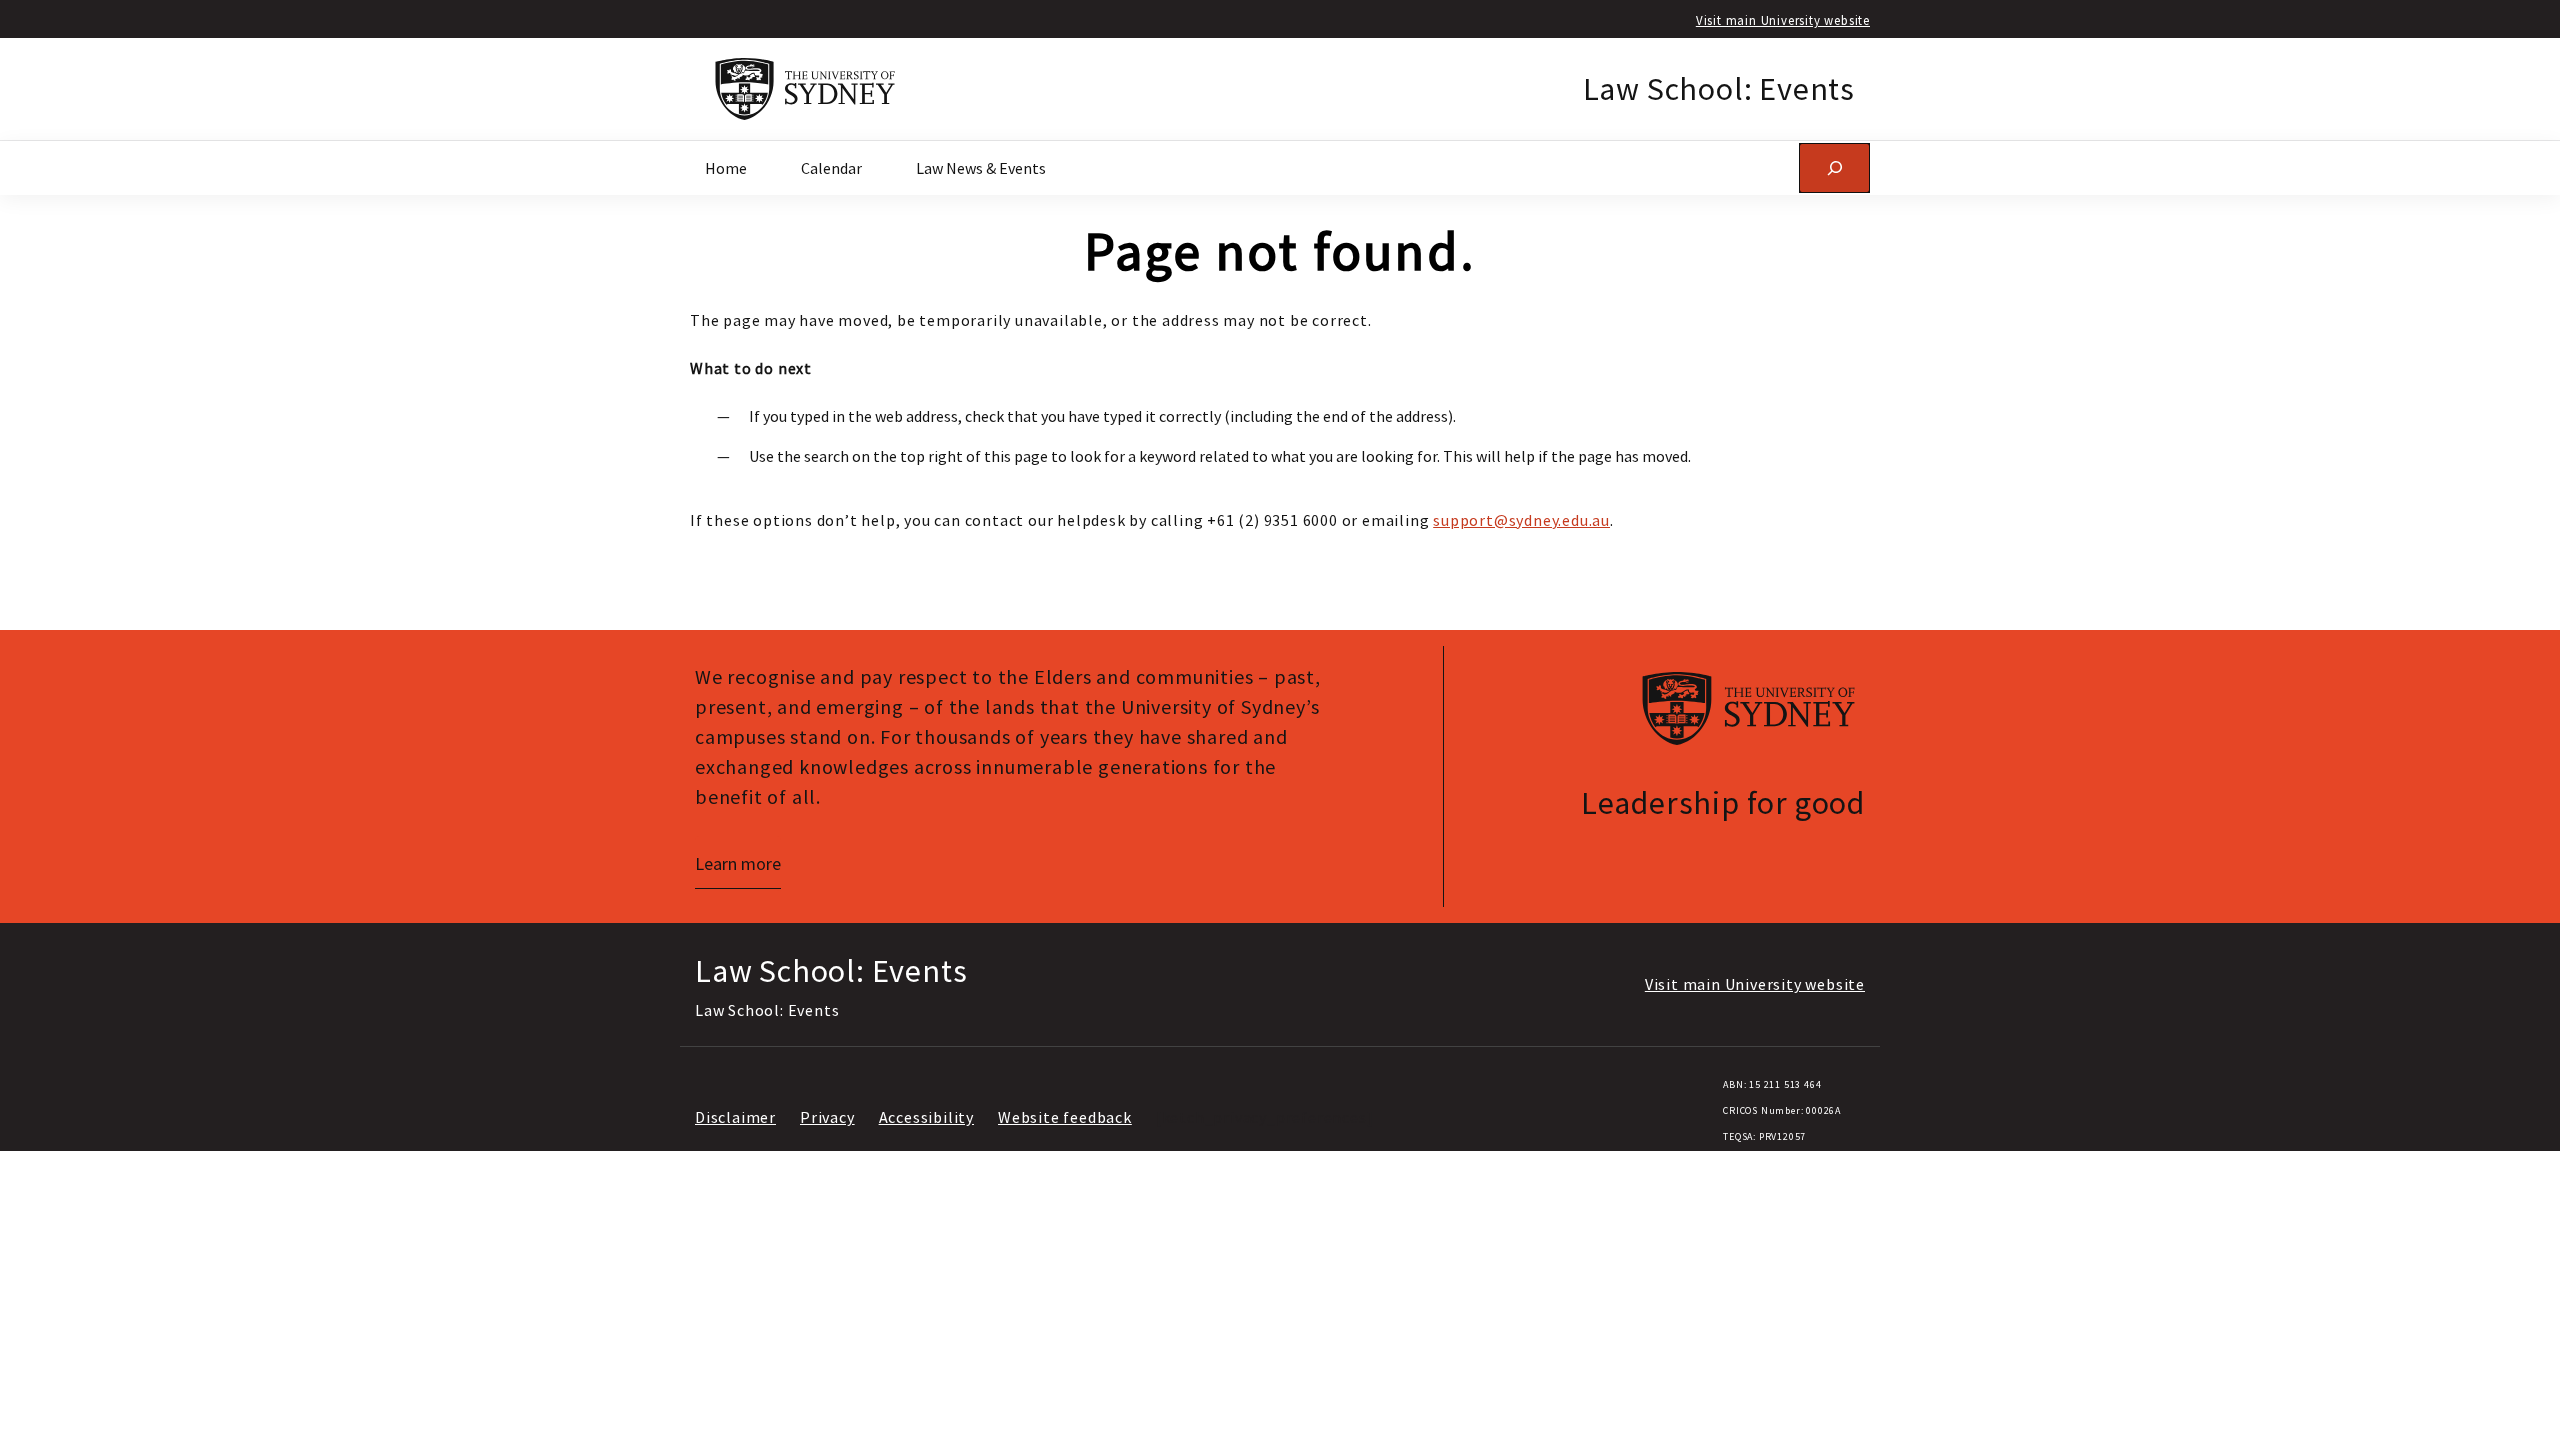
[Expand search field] (1834, 167)
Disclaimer (735, 1117)
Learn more (738, 863)
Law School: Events (1719, 89)
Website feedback (1065, 1117)
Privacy (827, 1117)
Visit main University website (1783, 20)
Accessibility (926, 1117)
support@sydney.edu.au (1521, 520)
